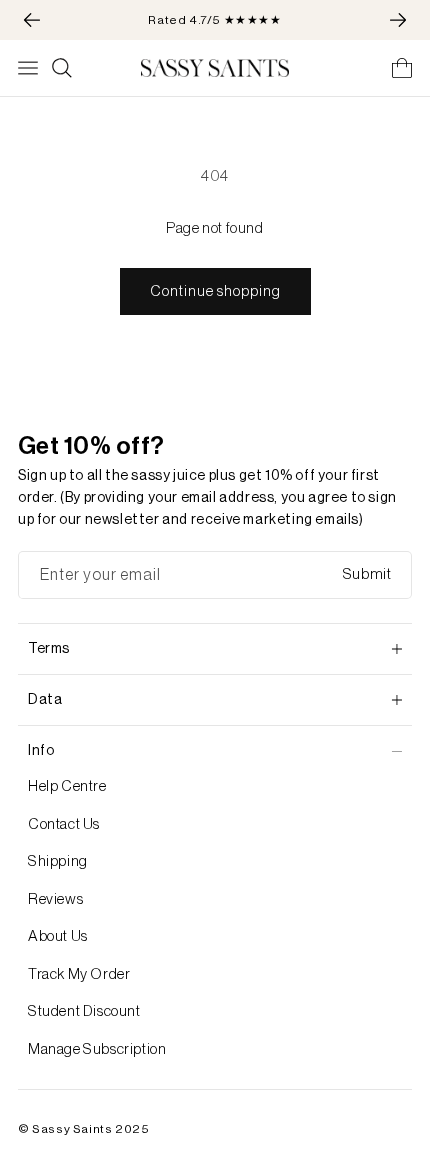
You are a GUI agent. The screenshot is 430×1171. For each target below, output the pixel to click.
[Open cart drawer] (402, 68)
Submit (367, 574)
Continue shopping (215, 291)
